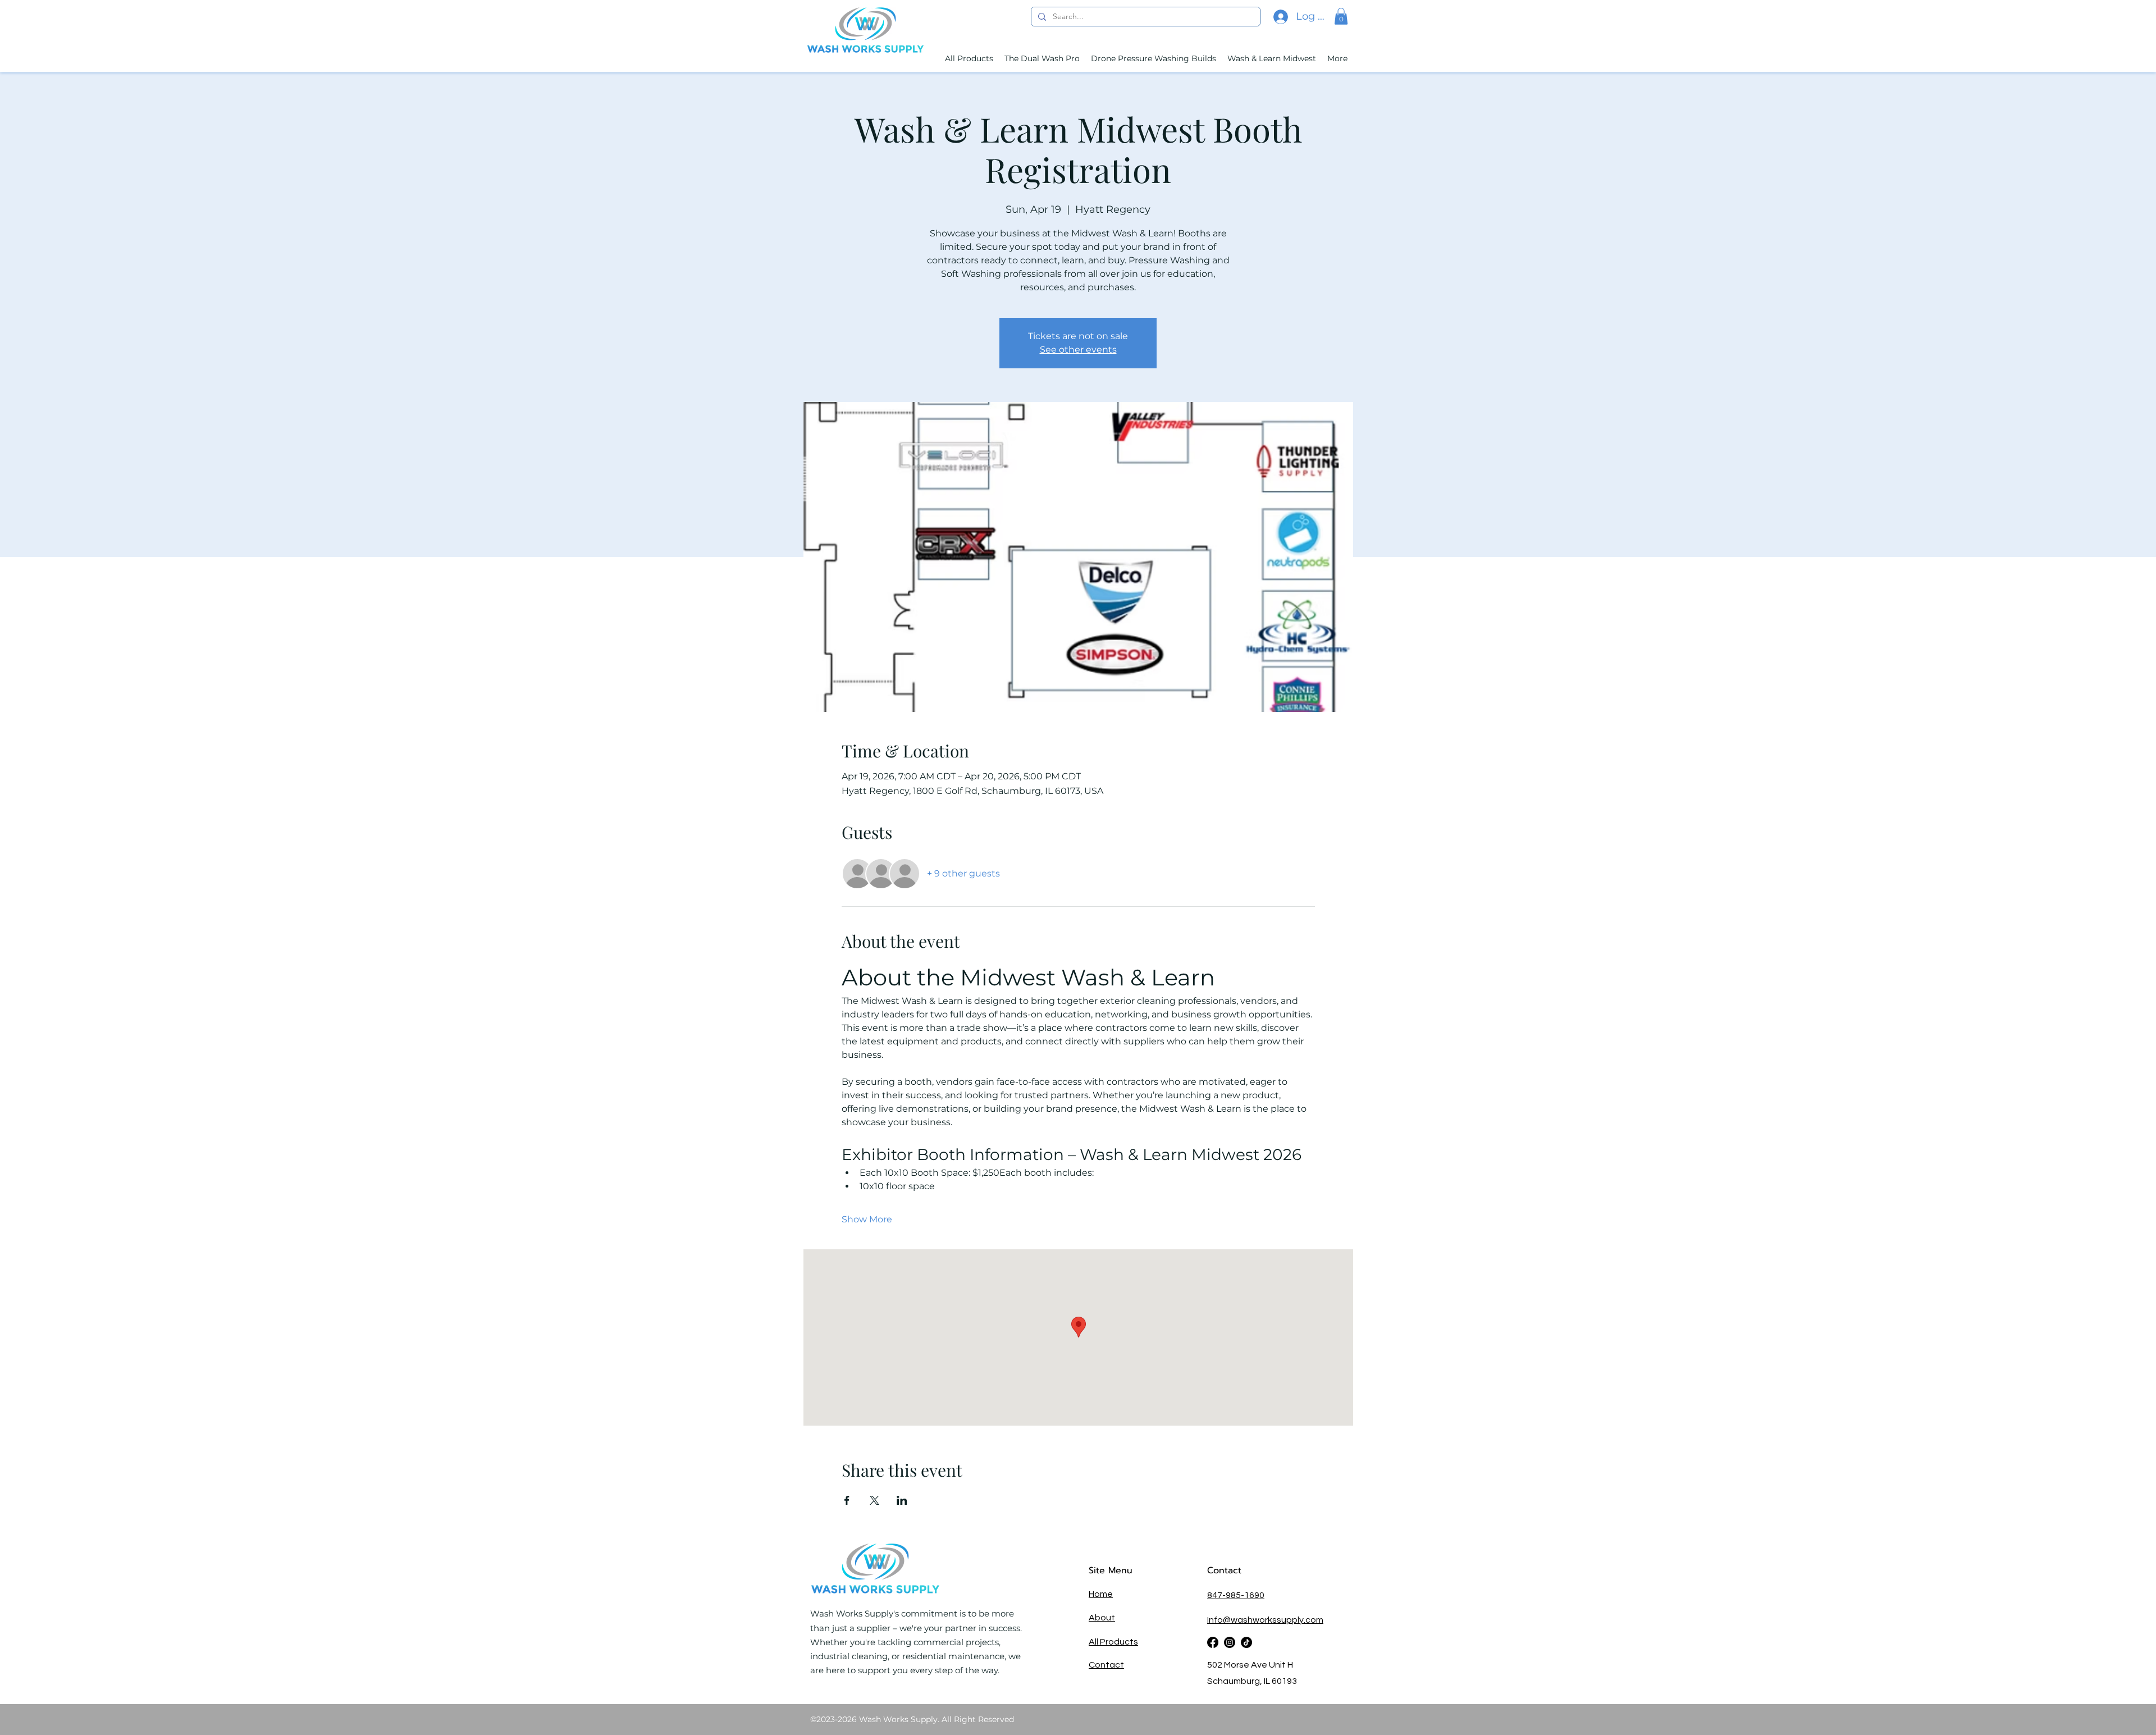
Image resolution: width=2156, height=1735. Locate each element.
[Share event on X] (874, 1500)
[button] (1341, 16)
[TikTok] (1246, 1642)
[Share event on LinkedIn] (902, 1500)
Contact (1226, 1570)
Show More (867, 1219)
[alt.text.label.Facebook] (1213, 1642)
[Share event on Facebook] (847, 1500)
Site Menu (1111, 1570)
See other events (1078, 350)
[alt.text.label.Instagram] (1230, 1642)
